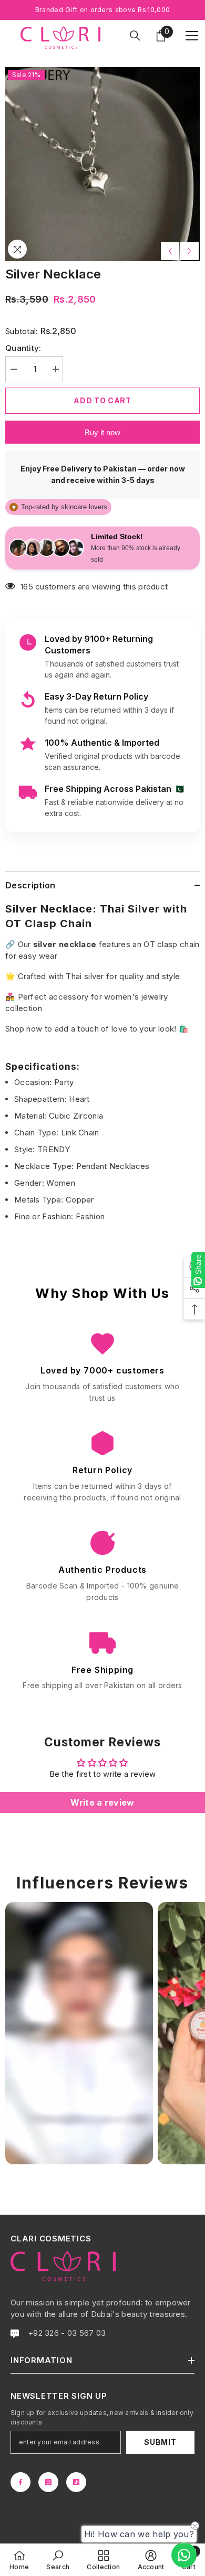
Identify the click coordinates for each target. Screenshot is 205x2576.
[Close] (198, 2499)
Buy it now (102, 432)
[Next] (189, 251)
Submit (160, 2442)
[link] (58, 2560)
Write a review (102, 1802)
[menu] (192, 36)
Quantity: (23, 348)
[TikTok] (76, 2482)
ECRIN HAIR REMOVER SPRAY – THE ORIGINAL (114, 2518)
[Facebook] (20, 2482)
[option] (102, 164)
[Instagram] (48, 2482)
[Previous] (170, 251)
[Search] (135, 36)
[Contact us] (184, 2555)
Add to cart (102, 400)
